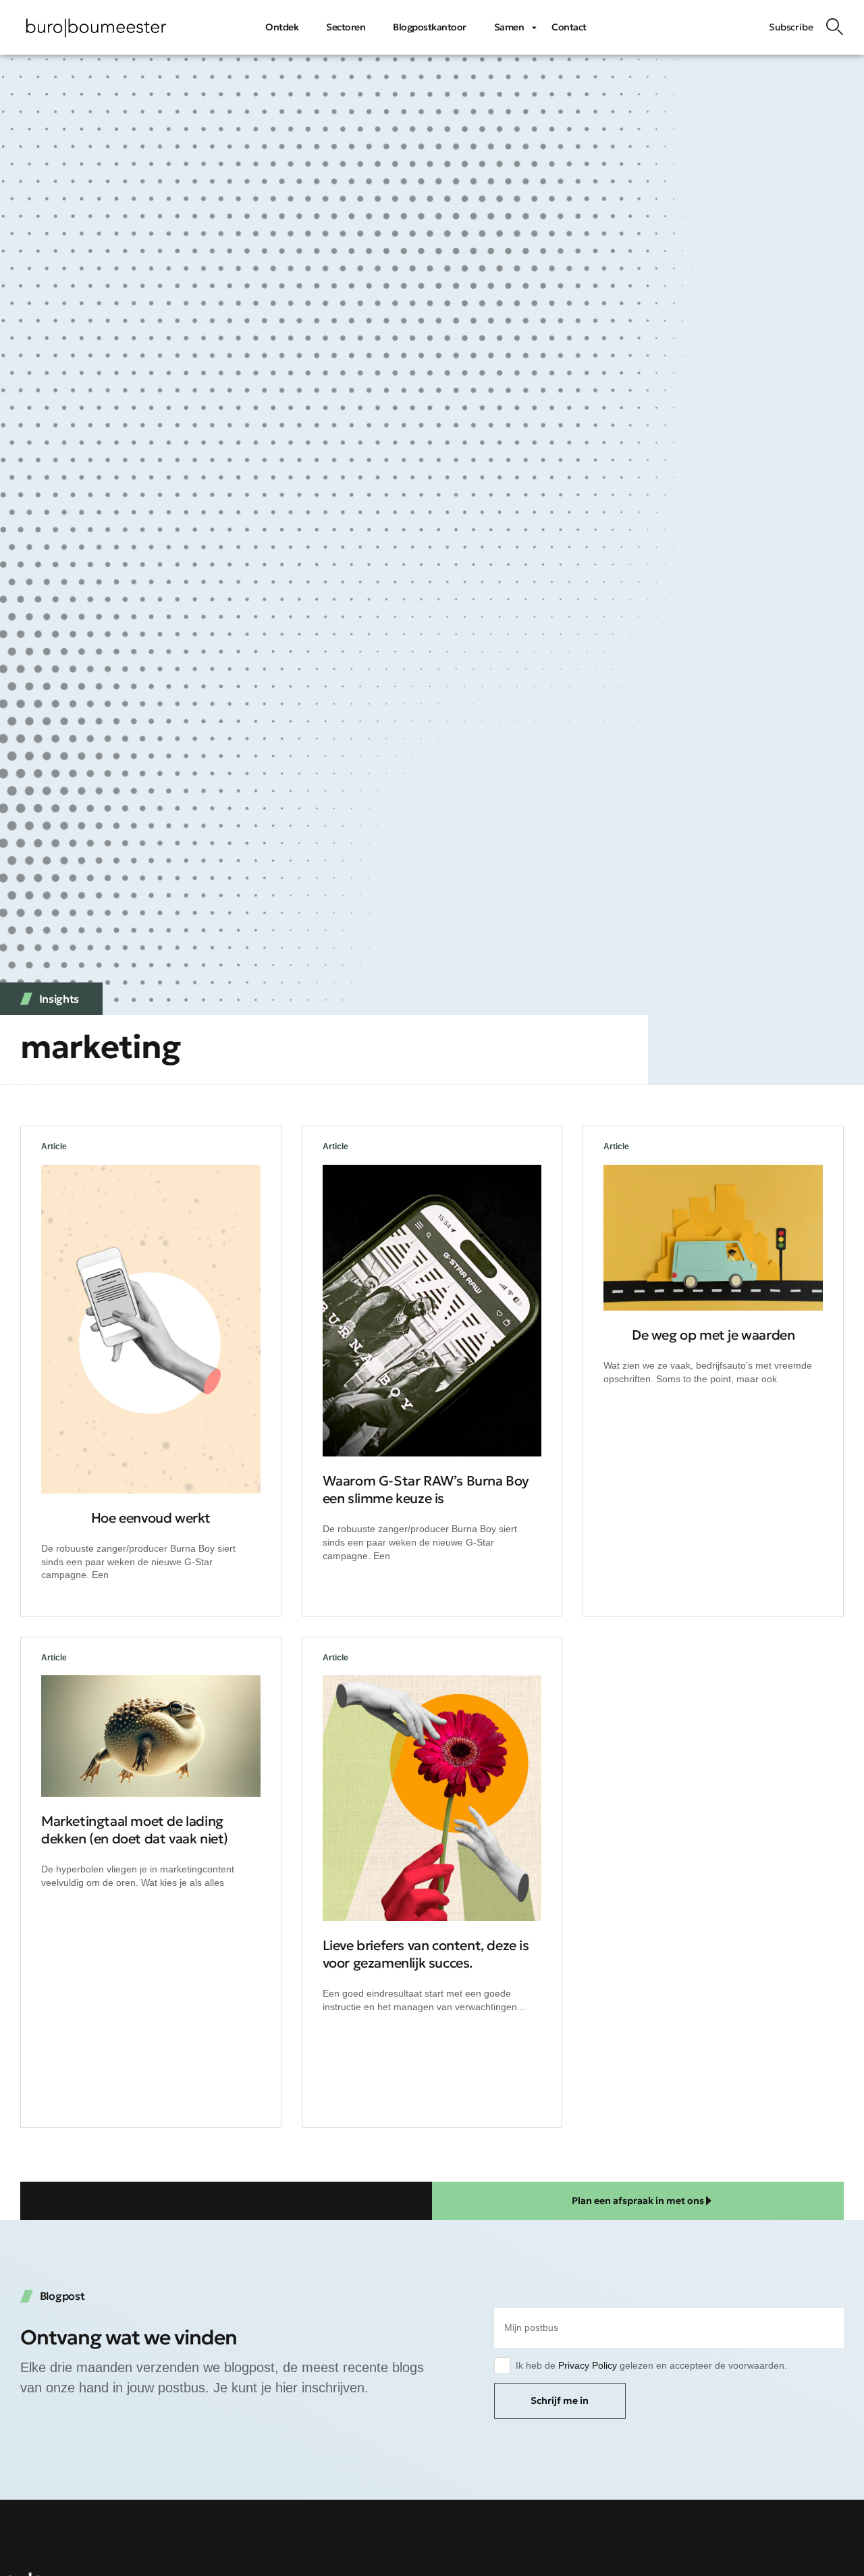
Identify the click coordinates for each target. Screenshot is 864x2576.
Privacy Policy (588, 2365)
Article (54, 1147)
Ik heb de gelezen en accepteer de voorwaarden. (651, 2365)
